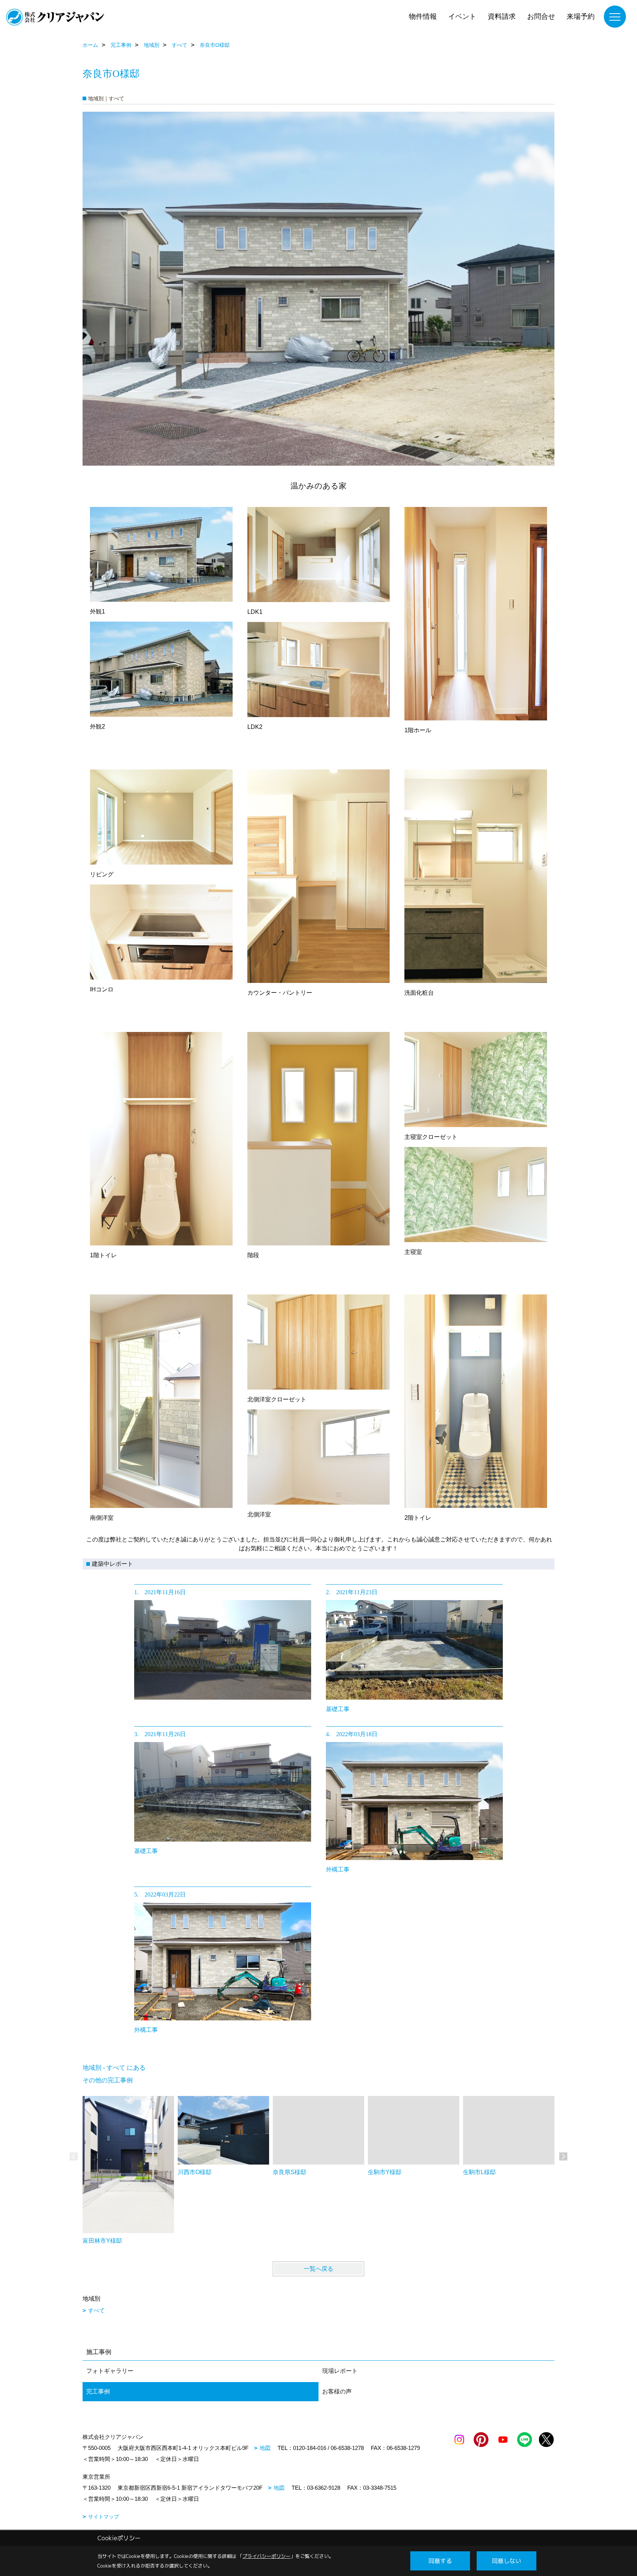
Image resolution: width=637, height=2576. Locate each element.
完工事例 (98, 2391)
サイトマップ (104, 2517)
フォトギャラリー (110, 2371)
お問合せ (541, 16)
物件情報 (423, 16)
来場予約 (581, 16)
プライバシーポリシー (267, 2556)
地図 (265, 2448)
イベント (462, 16)
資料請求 (502, 16)
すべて (96, 2310)
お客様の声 (337, 2391)
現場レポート (340, 2371)
